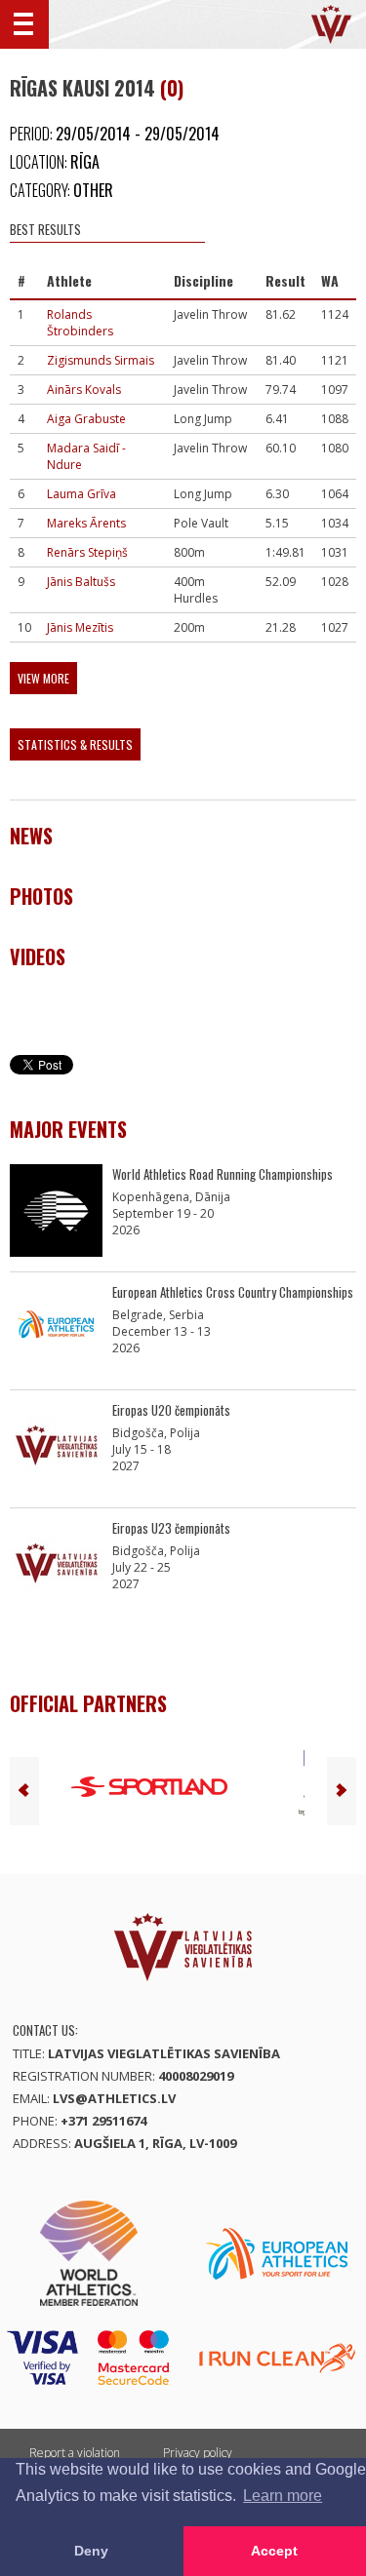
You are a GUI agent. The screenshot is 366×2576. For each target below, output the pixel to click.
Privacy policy (198, 2453)
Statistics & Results (75, 744)
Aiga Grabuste (86, 419)
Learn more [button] (283, 2496)
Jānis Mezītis (80, 627)
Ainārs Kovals (84, 390)
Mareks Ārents (86, 523)
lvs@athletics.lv (114, 2098)
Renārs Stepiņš (87, 552)
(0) (172, 88)
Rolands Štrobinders (80, 323)
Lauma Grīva (81, 494)
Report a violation (75, 2453)
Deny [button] (91, 2551)
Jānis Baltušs (81, 582)
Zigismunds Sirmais (101, 360)
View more (43, 678)
